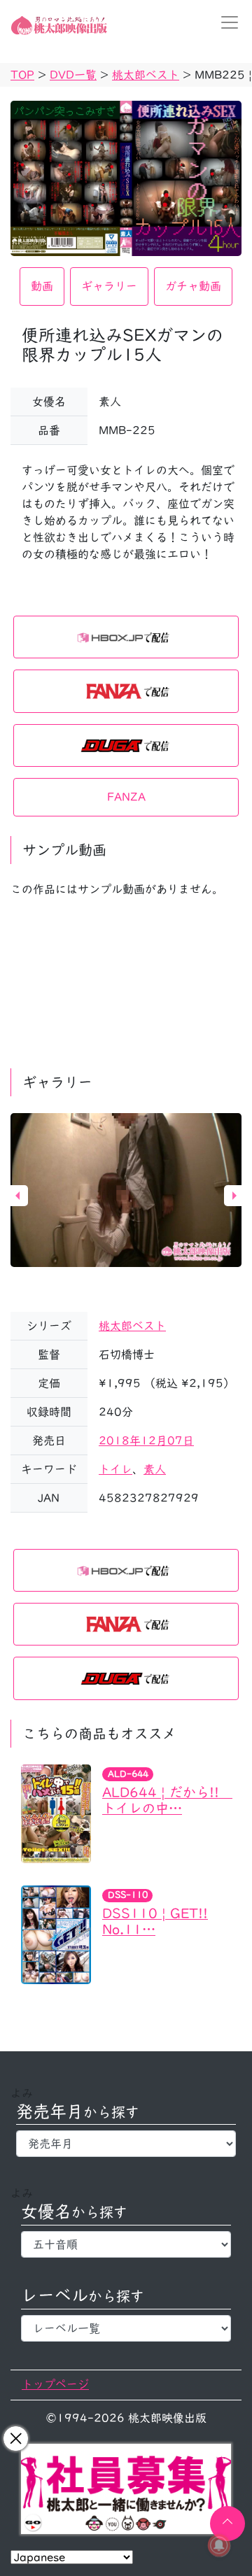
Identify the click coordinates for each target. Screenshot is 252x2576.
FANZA (126, 797)
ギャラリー (109, 286)
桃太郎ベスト (132, 1326)
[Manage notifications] (219, 2545)
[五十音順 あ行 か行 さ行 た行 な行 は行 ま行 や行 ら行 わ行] (126, 2244)
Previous (17, 1196)
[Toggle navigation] (225, 22)
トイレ (115, 1469)
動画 (42, 286)
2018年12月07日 (146, 1441)
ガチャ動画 (193, 286)
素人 (155, 1469)
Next (234, 1196)
